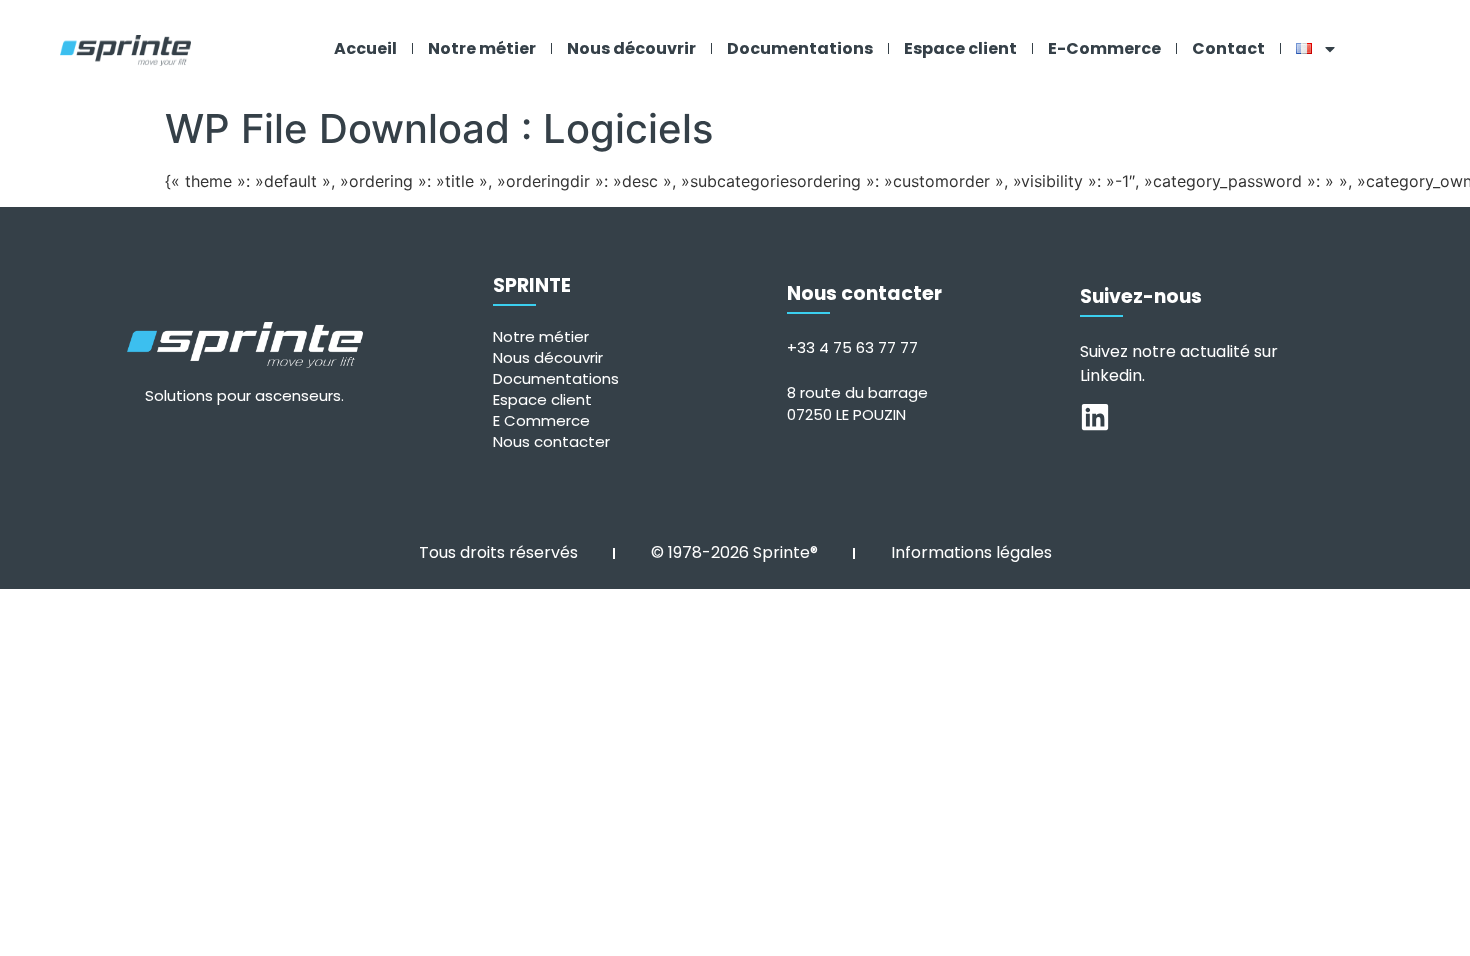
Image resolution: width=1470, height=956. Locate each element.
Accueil (365, 48)
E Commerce (541, 420)
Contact (1228, 48)
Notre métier (482, 48)
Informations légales (971, 552)
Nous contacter (551, 441)
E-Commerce (1104, 48)
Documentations (800, 48)
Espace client (960, 48)
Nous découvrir (631, 48)
